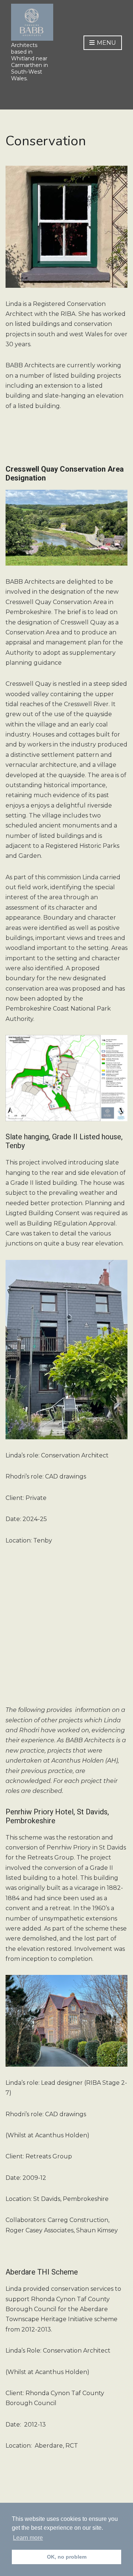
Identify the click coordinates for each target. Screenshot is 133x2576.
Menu (106, 43)
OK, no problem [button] (67, 2557)
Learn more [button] (28, 2538)
